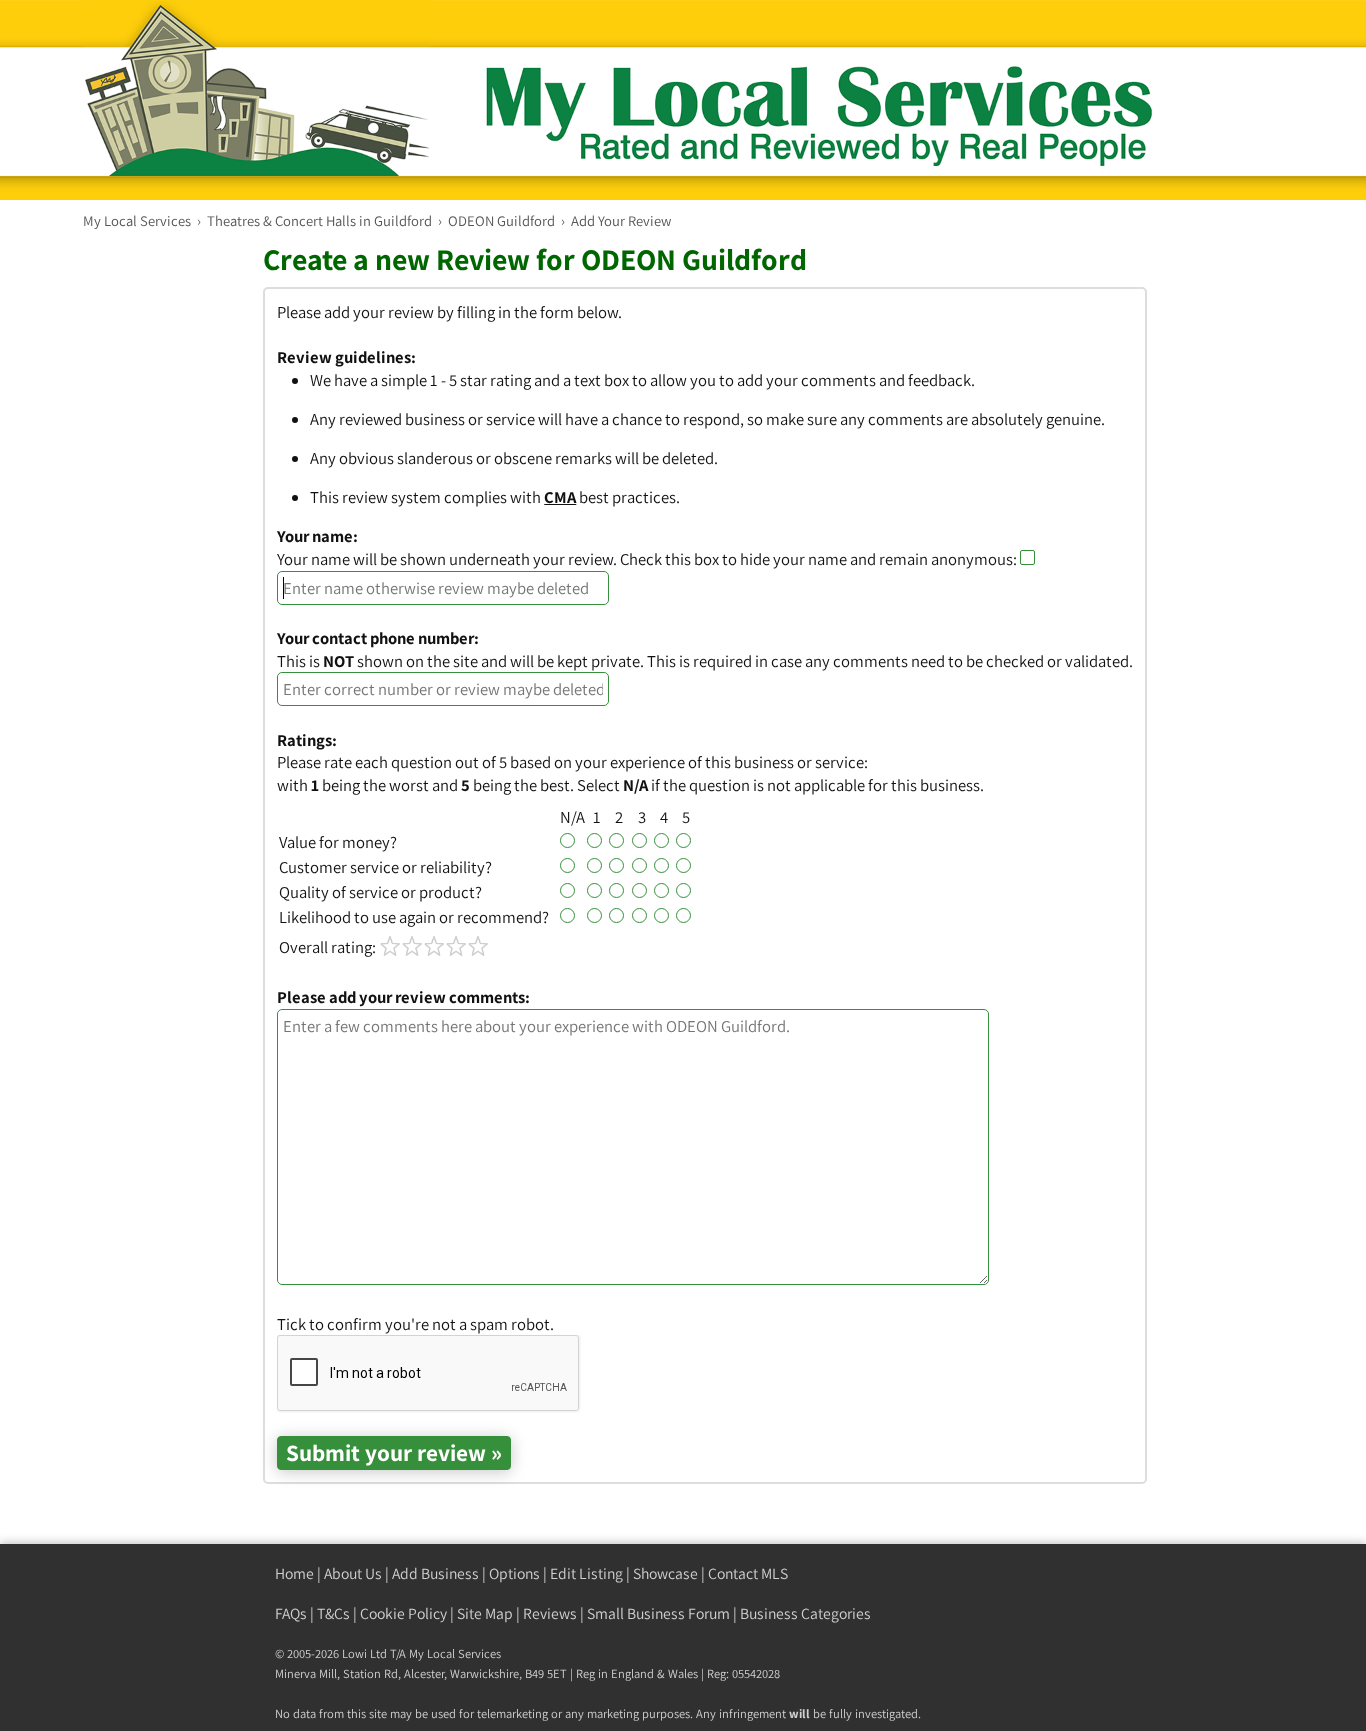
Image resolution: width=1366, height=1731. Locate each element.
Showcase (665, 1573)
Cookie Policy (403, 1613)
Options (514, 1573)
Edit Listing (586, 1573)
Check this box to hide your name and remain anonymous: (820, 559)
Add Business (435, 1573)
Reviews (550, 1613)
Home (294, 1573)
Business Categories (805, 1613)
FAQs (291, 1613)
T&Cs (333, 1613)
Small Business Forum (658, 1613)
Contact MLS (748, 1573)
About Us (353, 1573)
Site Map (485, 1613)
